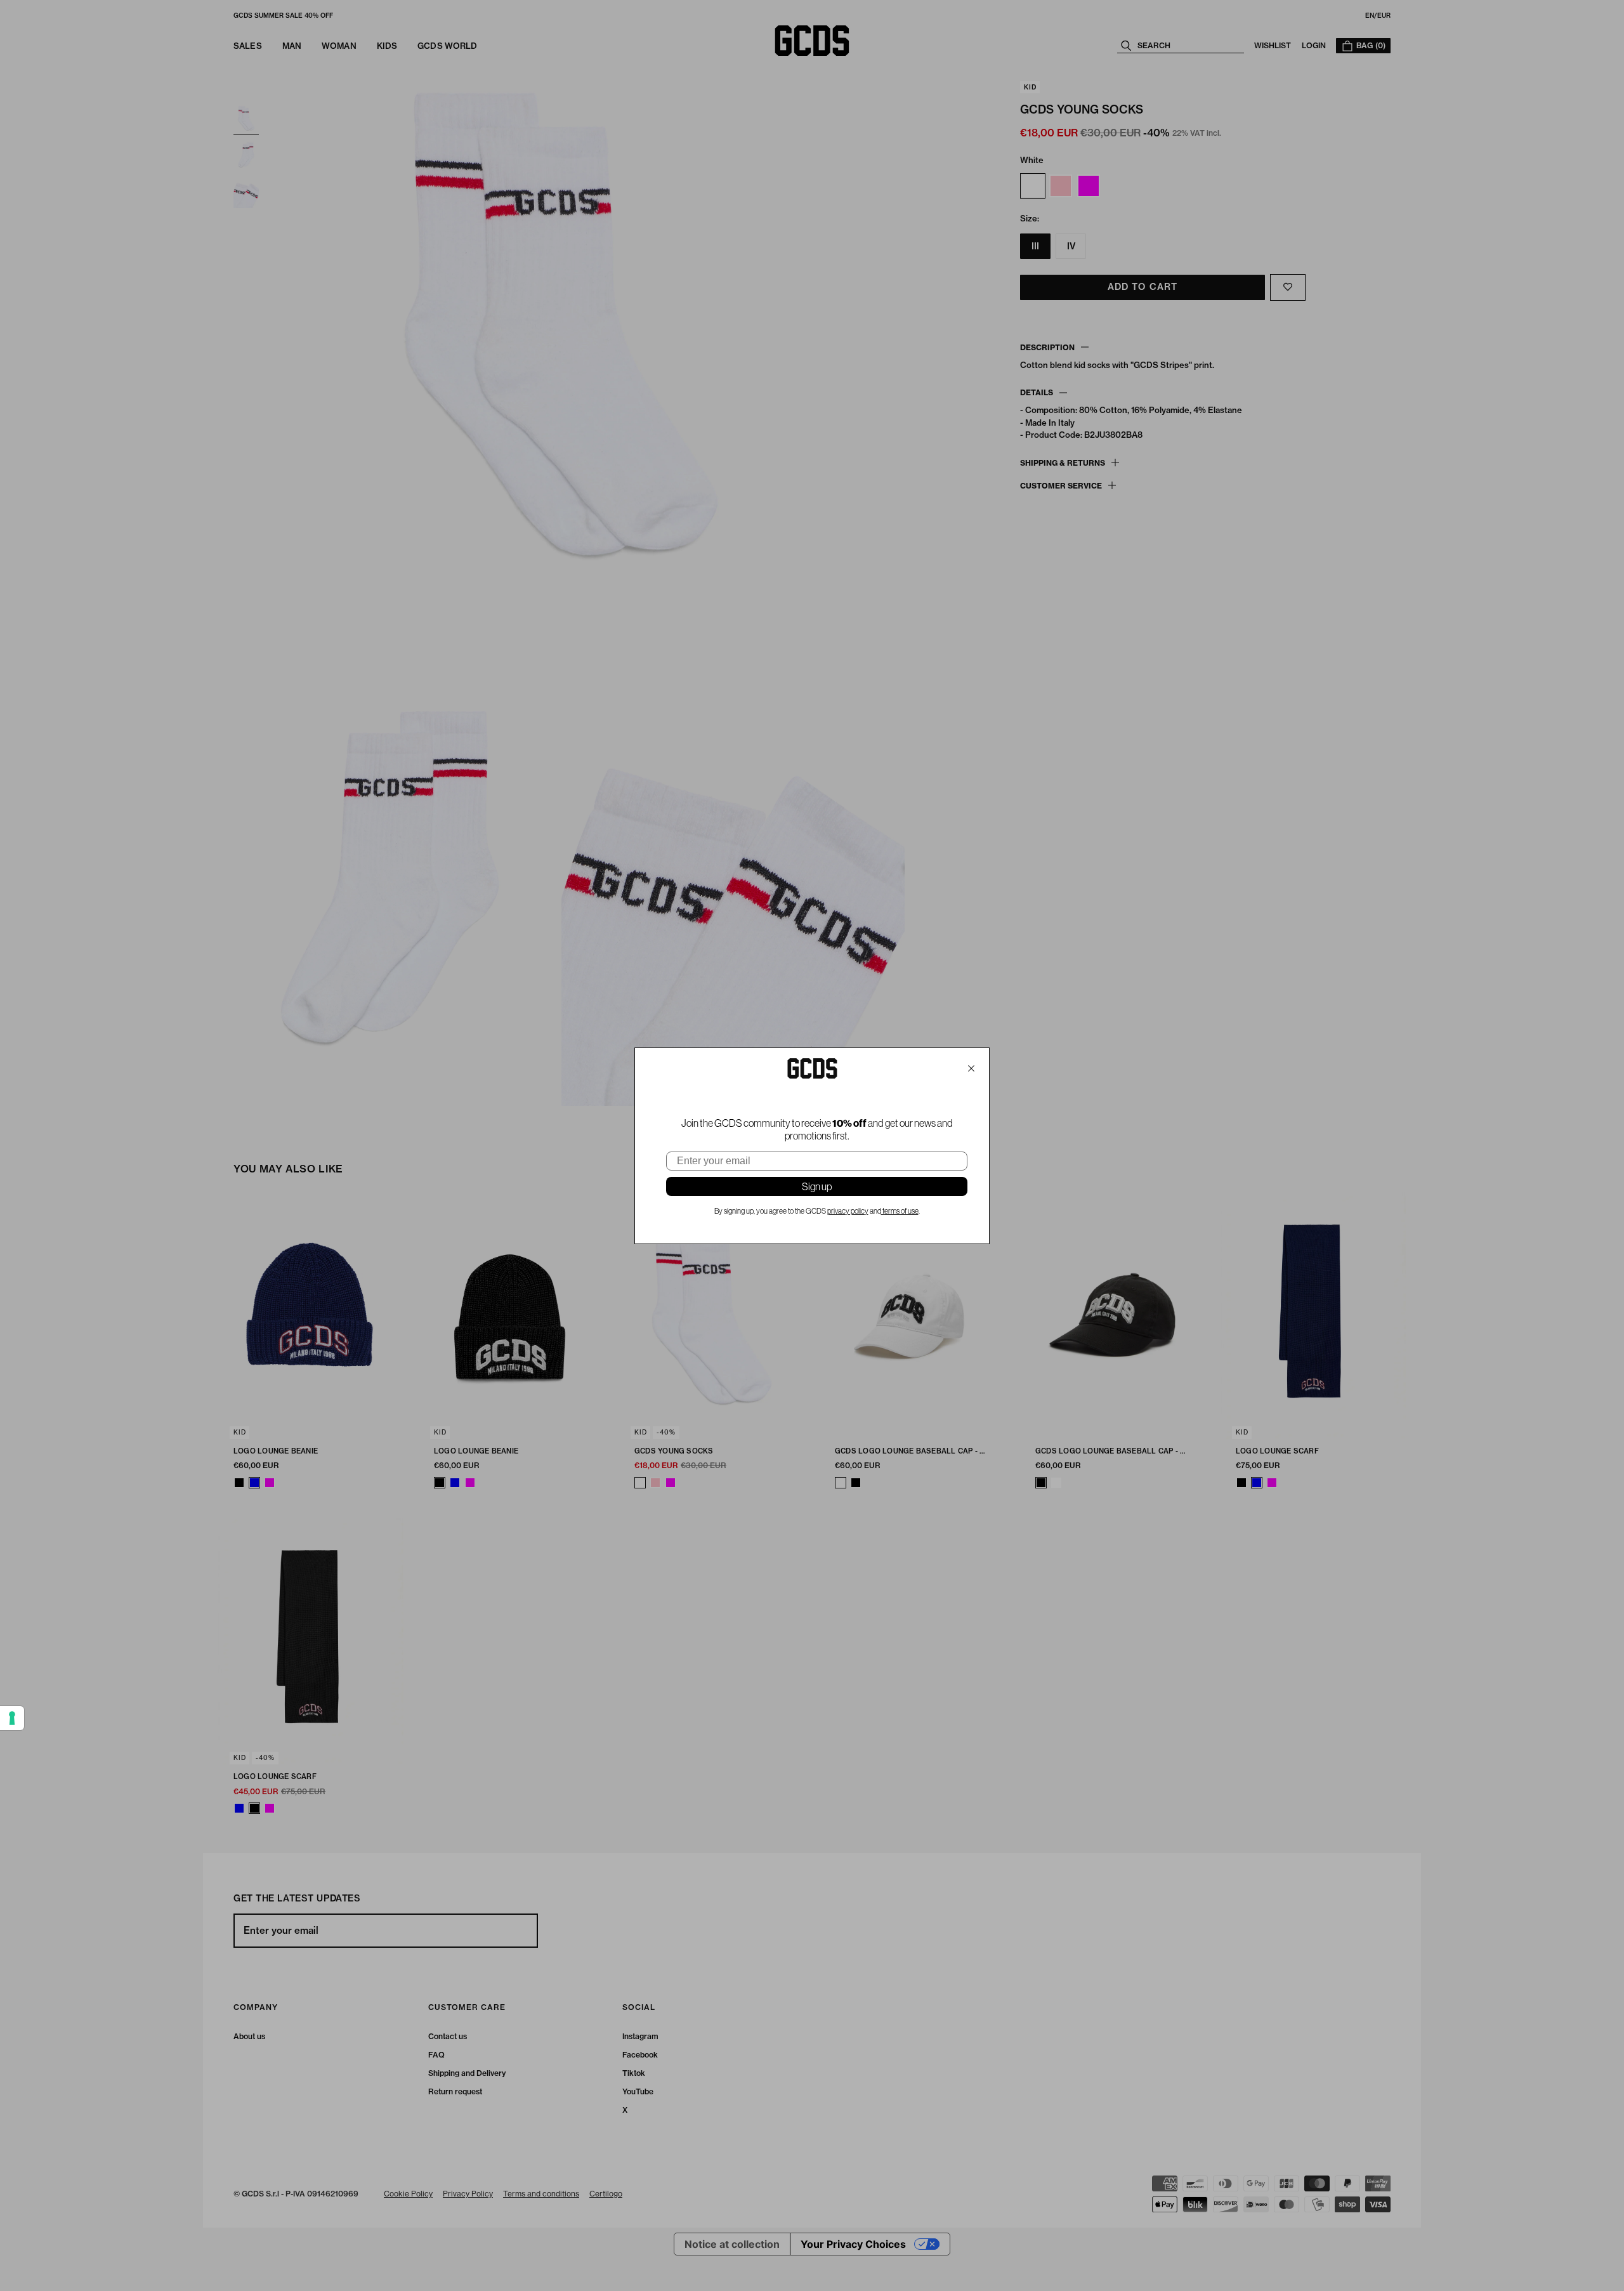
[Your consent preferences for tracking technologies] (12, 1718)
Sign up (817, 1186)
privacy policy (848, 1211)
